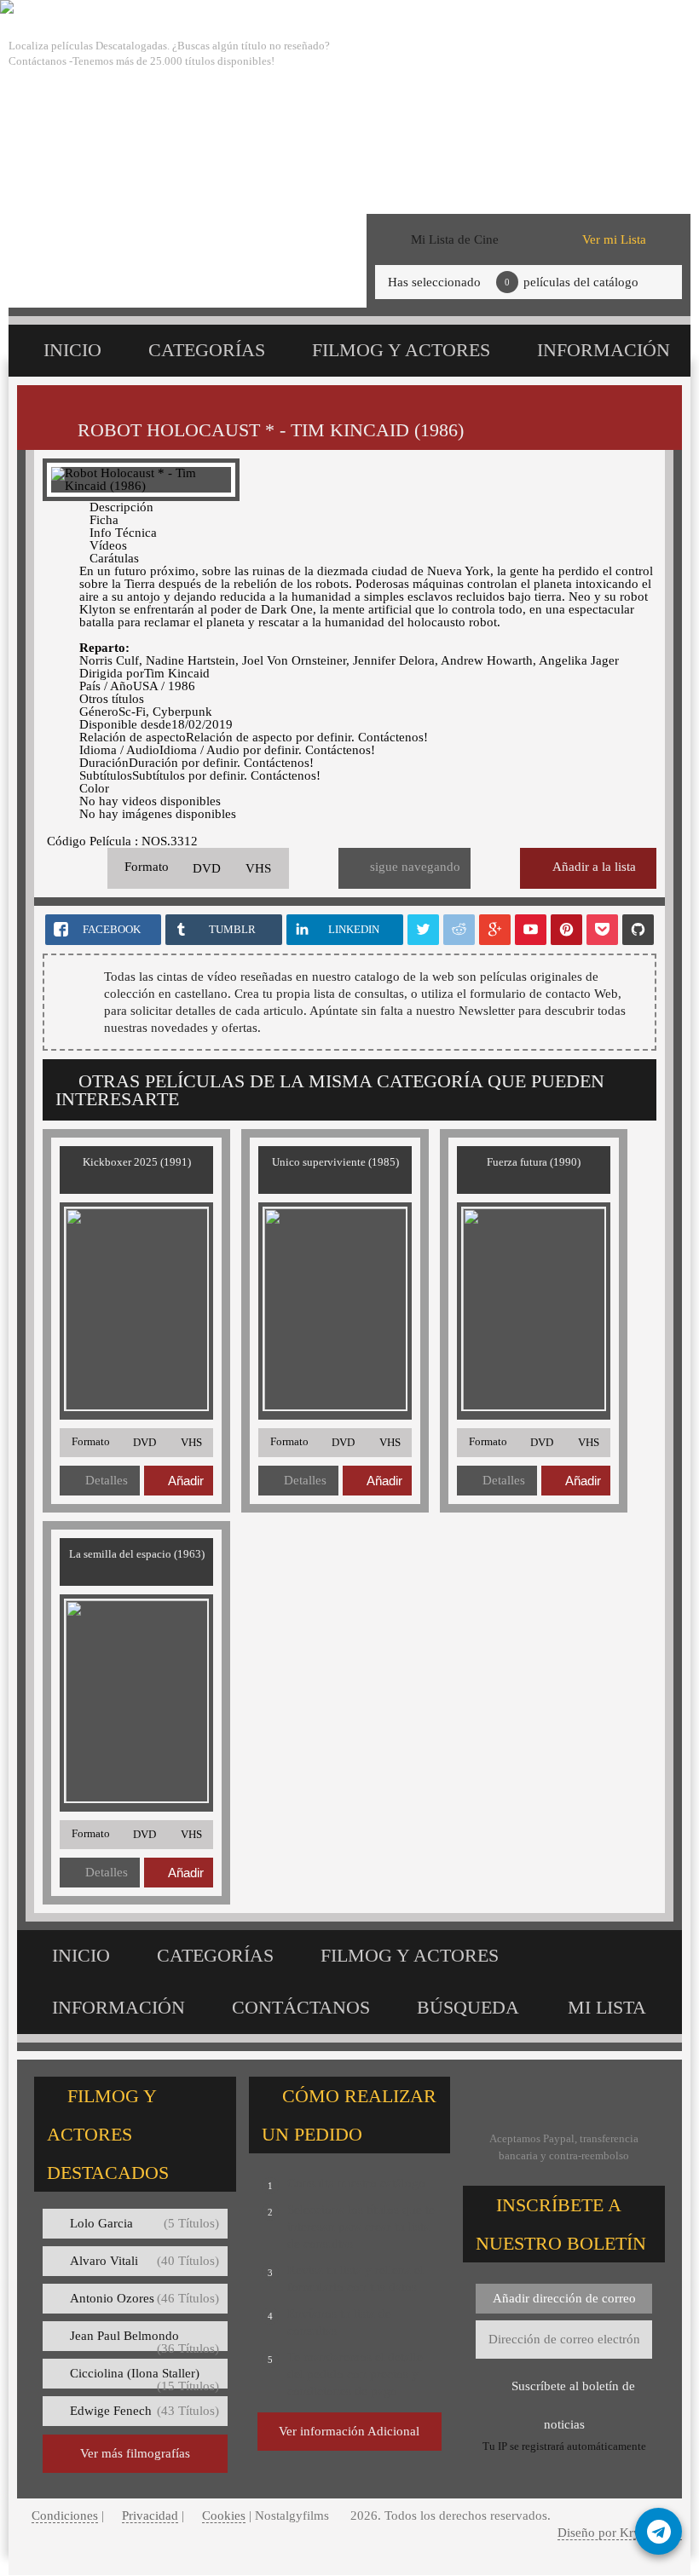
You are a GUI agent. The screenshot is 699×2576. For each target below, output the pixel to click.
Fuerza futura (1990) (534, 1162)
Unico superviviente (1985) (335, 1162)
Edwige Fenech (144, 2411)
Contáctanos (301, 2007)
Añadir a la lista (594, 867)
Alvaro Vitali (144, 2261)
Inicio (72, 350)
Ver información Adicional (349, 2431)
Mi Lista (607, 2007)
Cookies (224, 2515)
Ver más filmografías (135, 2453)
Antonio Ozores (144, 2298)
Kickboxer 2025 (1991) (137, 1162)
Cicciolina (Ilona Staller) (144, 2377)
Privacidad (150, 2515)
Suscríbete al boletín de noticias (573, 2392)
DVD (207, 868)
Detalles (107, 1480)
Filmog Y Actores (401, 350)
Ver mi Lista (614, 239)
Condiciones (65, 2515)
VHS (258, 868)
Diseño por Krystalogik (620, 2533)
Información (604, 350)
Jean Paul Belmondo (144, 2340)
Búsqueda (468, 2007)
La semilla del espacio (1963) (137, 1554)
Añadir (186, 1481)
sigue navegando (415, 867)
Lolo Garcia (144, 2223)
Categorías (207, 350)
